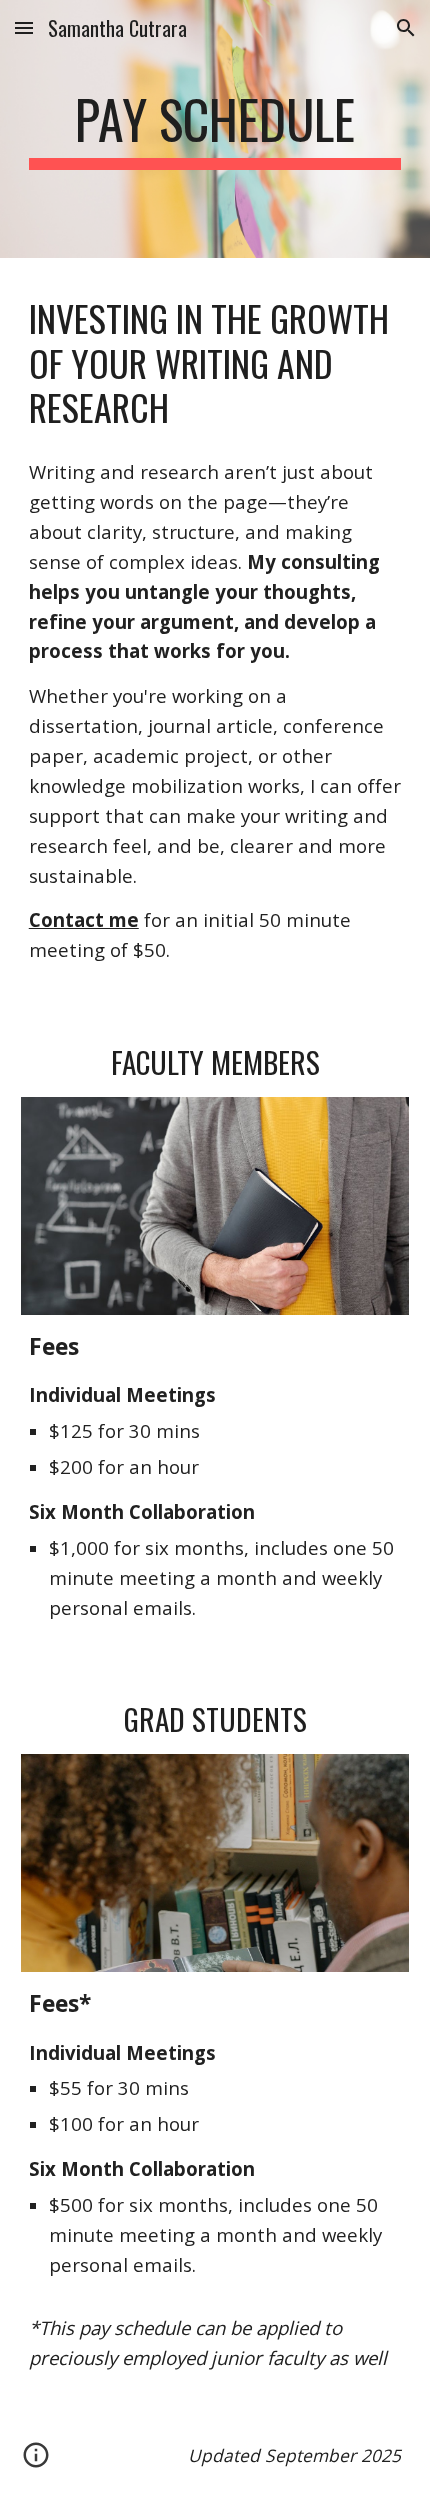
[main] (215, 129)
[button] (24, 27)
